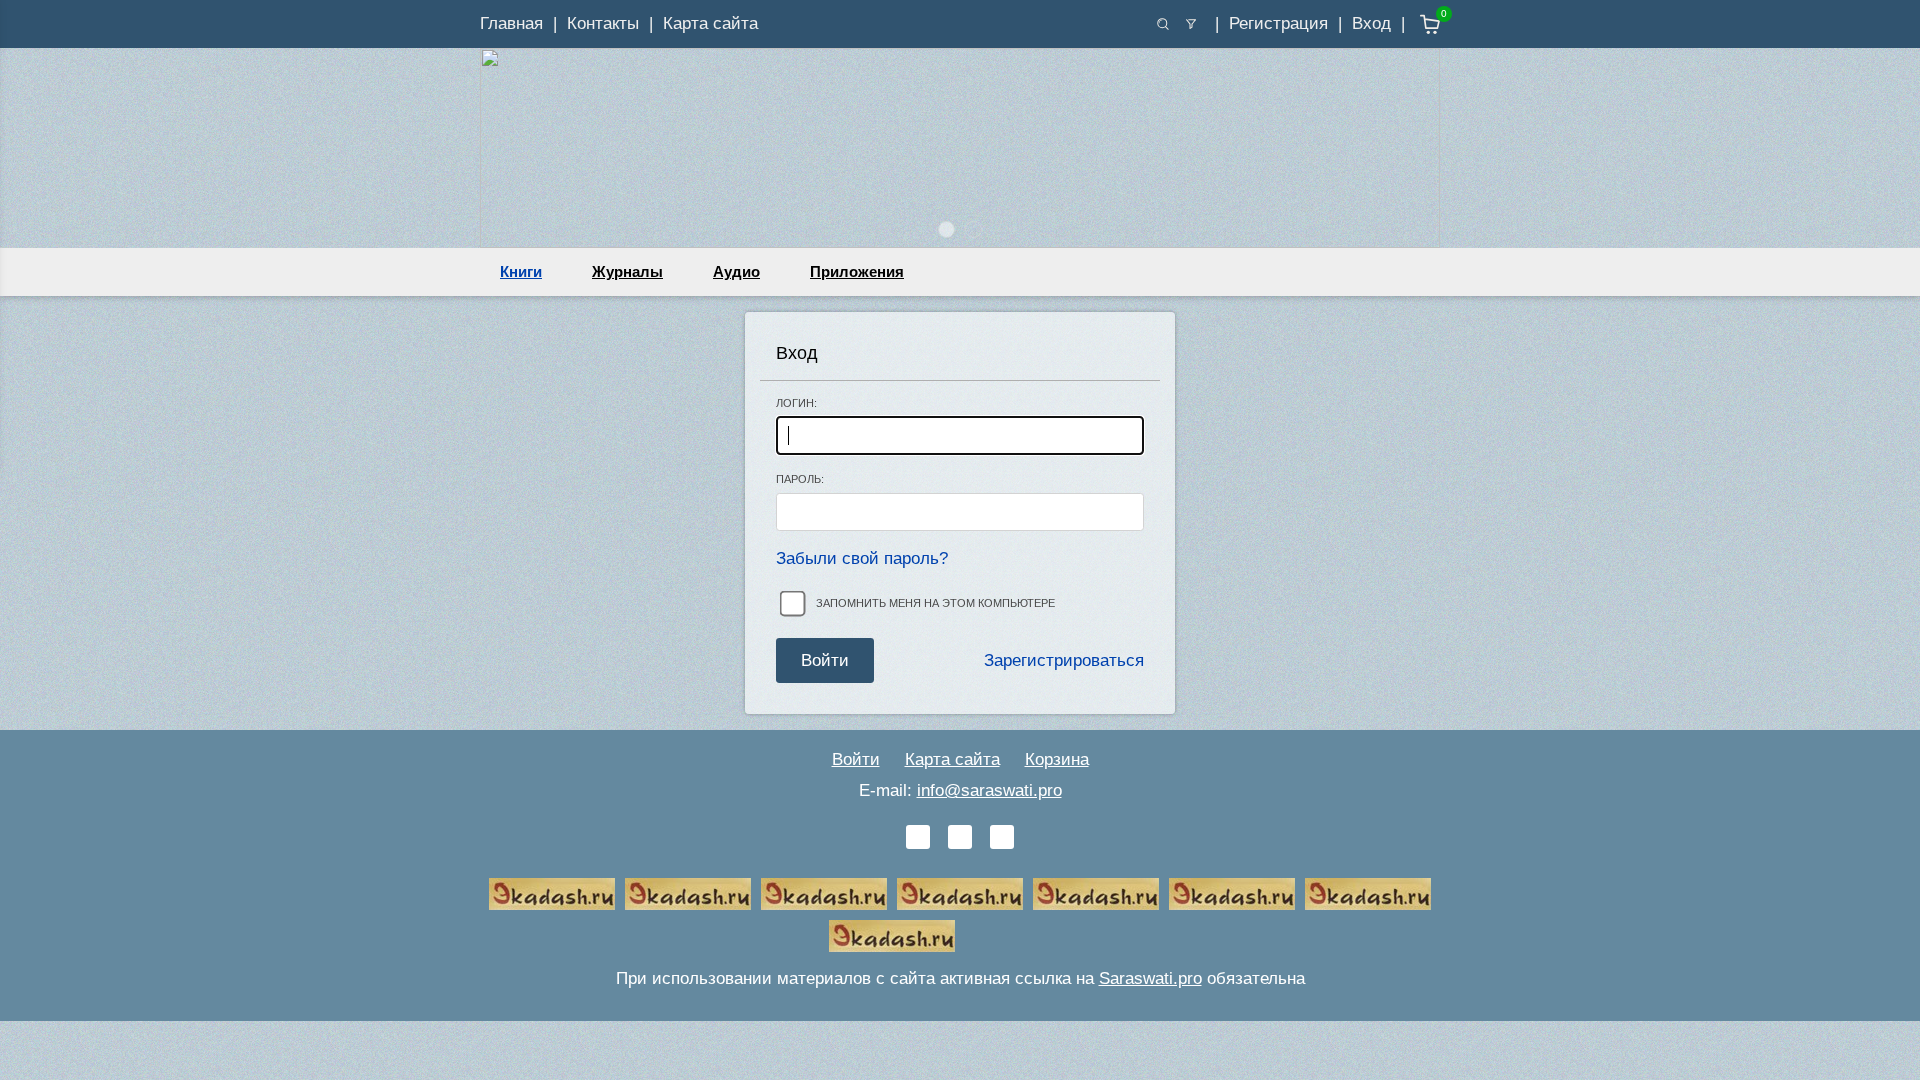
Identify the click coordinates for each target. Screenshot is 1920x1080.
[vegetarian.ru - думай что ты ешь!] (688, 894)
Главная (511, 23)
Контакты (603, 23)
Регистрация (1278, 23)
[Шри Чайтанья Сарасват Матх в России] (1368, 894)
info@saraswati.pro (989, 790)
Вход (1371, 23)
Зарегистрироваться (1064, 660)
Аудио (736, 271)
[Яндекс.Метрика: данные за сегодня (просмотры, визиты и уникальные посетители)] (1028, 936)
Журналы (627, 271)
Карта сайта (710, 23)
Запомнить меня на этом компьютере (935, 603)
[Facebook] (960, 837)
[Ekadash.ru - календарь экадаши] (824, 894)
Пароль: (800, 479)
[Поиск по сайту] (1163, 24)
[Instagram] (1002, 837)
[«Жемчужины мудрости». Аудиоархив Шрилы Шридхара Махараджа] (1232, 894)
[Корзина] (1415, 24)
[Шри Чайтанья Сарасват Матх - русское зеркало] (960, 894)
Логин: (796, 403)
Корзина (1057, 759)
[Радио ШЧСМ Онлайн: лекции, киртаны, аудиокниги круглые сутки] (1096, 894)
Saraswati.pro (1150, 978)
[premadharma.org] (892, 936)
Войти (856, 759)
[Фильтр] (1191, 24)
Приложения (857, 271)
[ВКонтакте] (918, 837)
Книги (521, 271)
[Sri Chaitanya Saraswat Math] (552, 894)
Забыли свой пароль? (862, 558)
